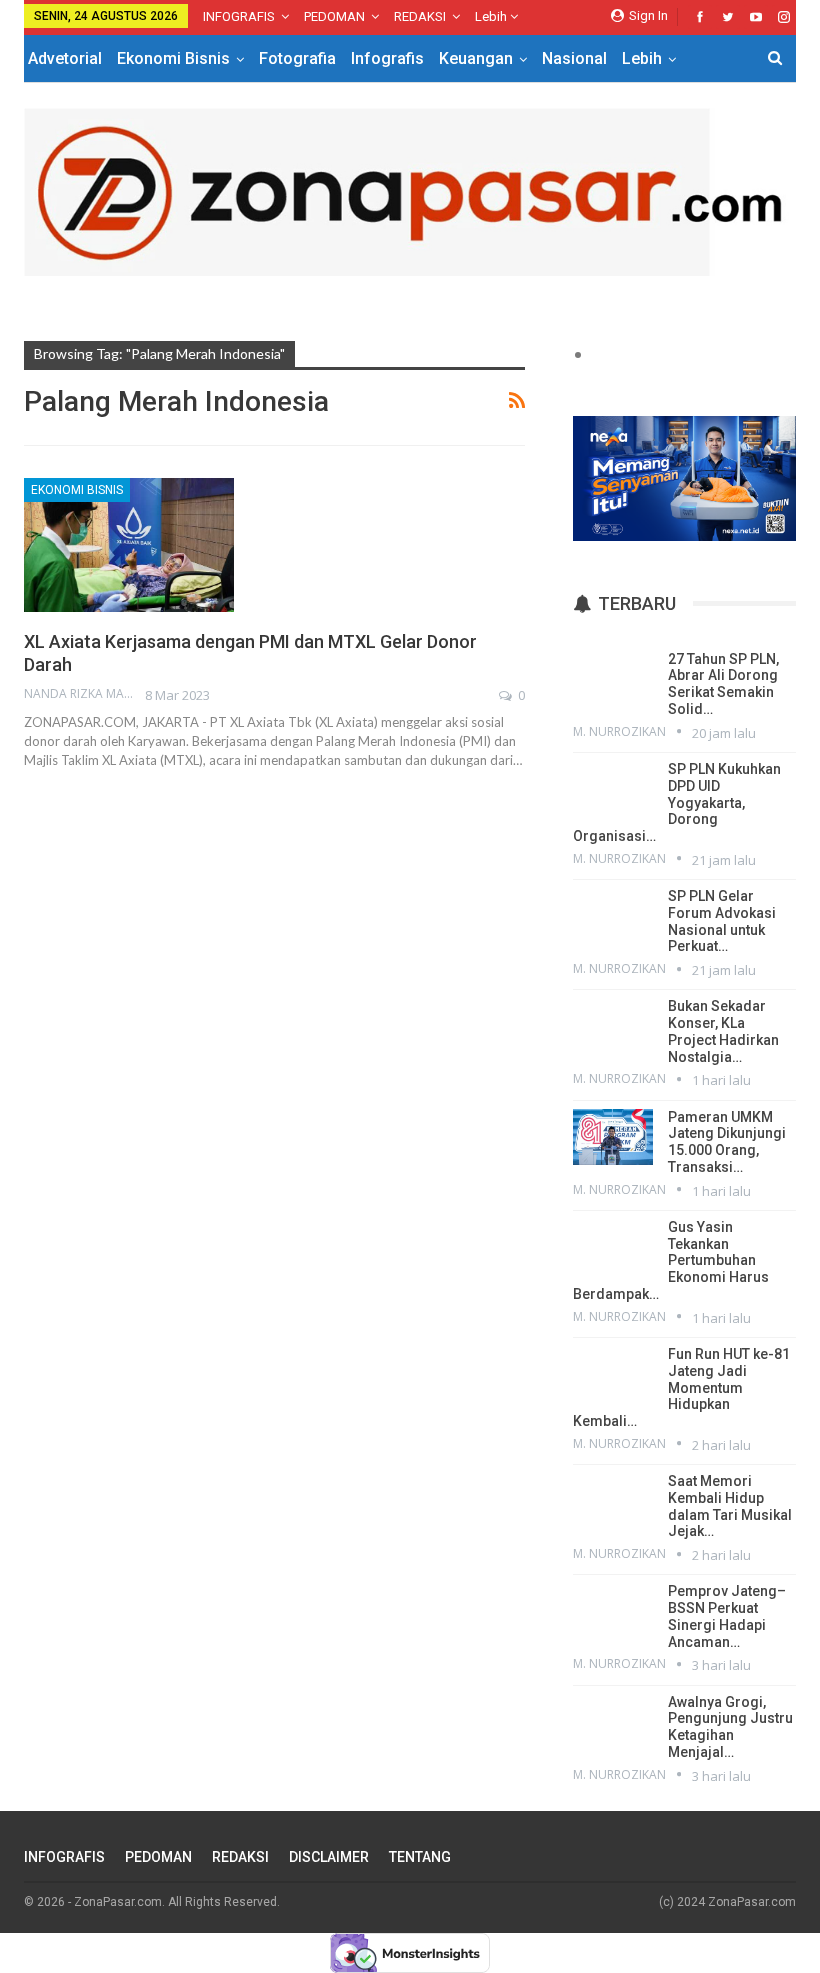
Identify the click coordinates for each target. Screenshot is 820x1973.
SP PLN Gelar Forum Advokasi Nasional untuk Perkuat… (722, 921)
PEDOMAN (334, 16)
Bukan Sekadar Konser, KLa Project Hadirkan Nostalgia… (723, 1031)
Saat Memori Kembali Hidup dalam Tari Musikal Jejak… (730, 1506)
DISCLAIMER (329, 1857)
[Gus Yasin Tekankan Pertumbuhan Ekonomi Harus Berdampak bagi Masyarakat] (613, 1247)
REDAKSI (420, 16)
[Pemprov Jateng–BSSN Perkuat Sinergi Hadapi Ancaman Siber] (613, 1611)
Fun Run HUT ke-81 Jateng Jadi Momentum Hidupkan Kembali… (681, 1387)
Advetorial (65, 58)
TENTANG (420, 1857)
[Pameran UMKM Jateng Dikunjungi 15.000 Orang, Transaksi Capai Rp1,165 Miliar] (613, 1137)
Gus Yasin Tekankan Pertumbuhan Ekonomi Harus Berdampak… (671, 1260)
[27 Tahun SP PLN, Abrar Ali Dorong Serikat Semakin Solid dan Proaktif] (613, 679)
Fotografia (297, 58)
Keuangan (476, 58)
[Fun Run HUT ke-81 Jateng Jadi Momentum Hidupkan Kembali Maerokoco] (613, 1374)
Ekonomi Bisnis (173, 58)
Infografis (387, 58)
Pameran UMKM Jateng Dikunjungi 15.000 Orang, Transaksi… (727, 1142)
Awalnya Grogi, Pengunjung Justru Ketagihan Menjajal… (730, 1727)
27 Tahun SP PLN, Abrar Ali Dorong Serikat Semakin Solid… (723, 684)
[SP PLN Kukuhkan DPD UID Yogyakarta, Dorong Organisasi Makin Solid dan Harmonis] (613, 789)
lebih (492, 16)
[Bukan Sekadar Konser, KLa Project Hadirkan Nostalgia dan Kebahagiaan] (613, 1026)
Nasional (574, 58)
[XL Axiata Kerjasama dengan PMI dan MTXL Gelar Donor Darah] (129, 545)
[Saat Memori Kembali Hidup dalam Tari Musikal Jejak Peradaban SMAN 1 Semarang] (613, 1501)
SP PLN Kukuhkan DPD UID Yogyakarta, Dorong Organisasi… (677, 802)
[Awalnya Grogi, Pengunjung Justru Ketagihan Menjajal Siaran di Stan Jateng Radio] (613, 1722)
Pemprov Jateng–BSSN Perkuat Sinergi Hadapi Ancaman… (727, 1616)
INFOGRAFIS (239, 16)
